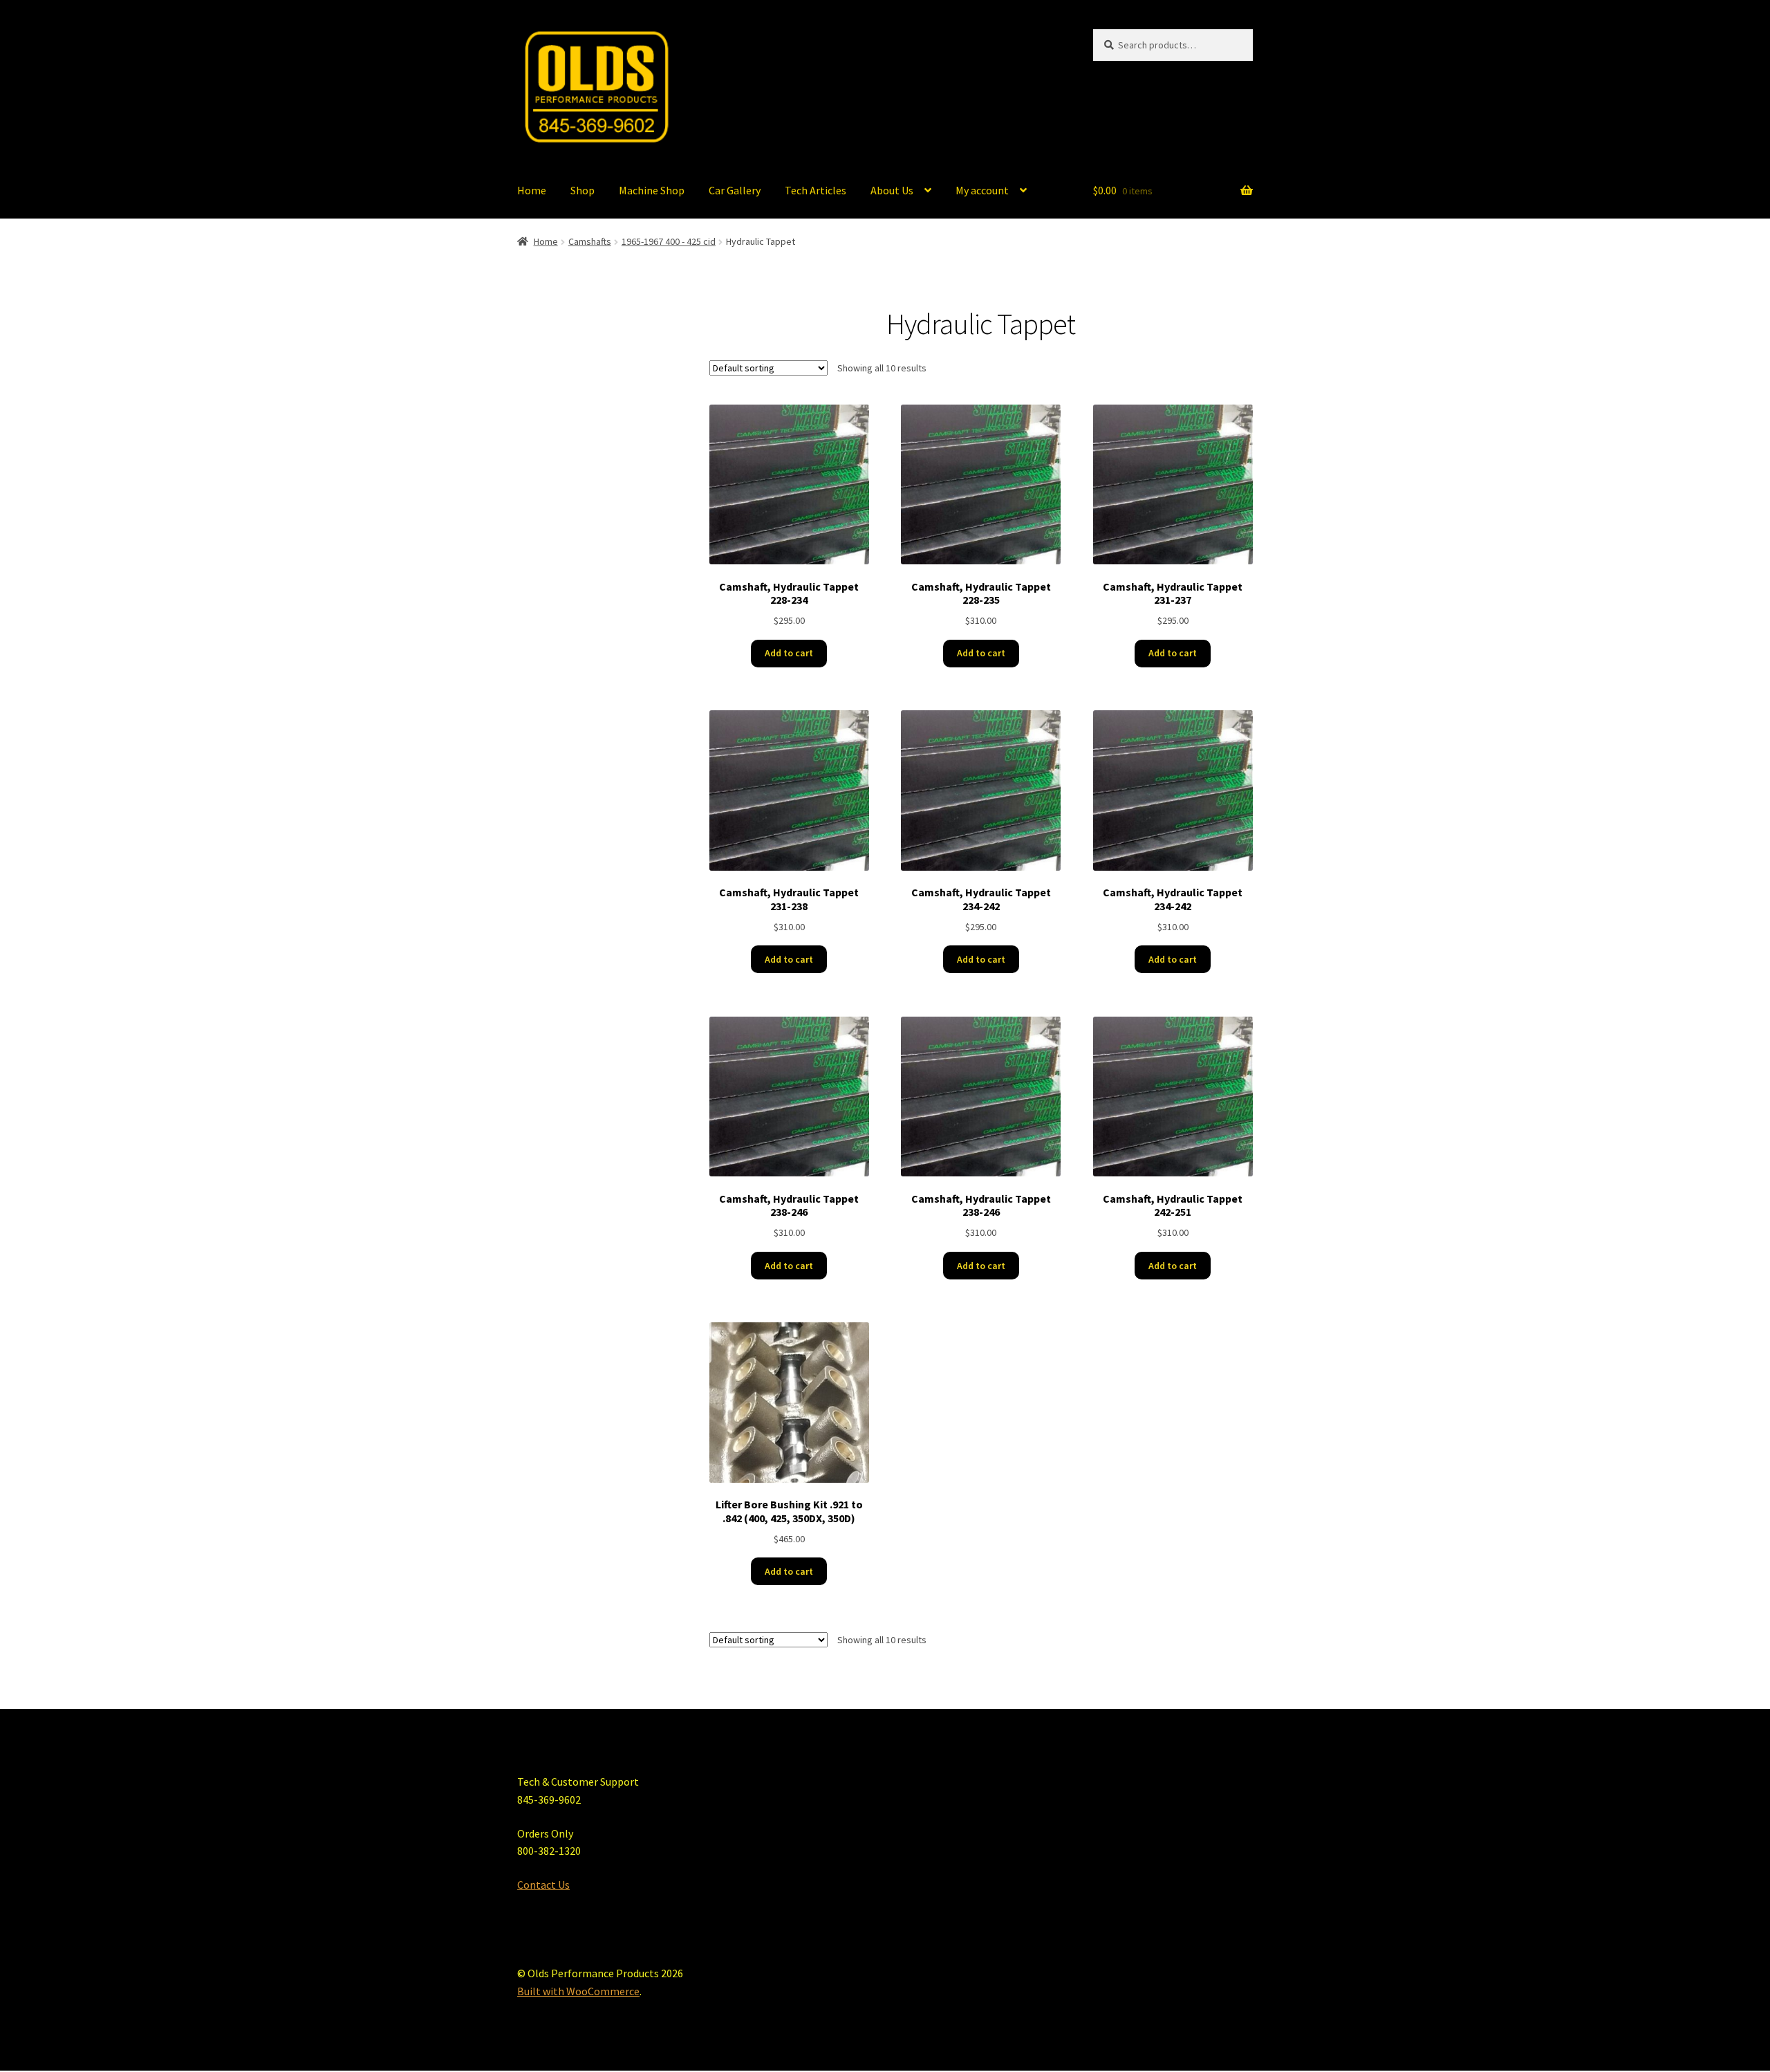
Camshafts (590, 241)
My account (982, 190)
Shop (583, 190)
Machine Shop (652, 190)
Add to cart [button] (789, 653)
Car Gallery (735, 190)
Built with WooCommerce (578, 1991)
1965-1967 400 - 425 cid (669, 241)
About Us (892, 190)
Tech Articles (816, 190)
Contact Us (543, 1885)
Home (532, 190)
